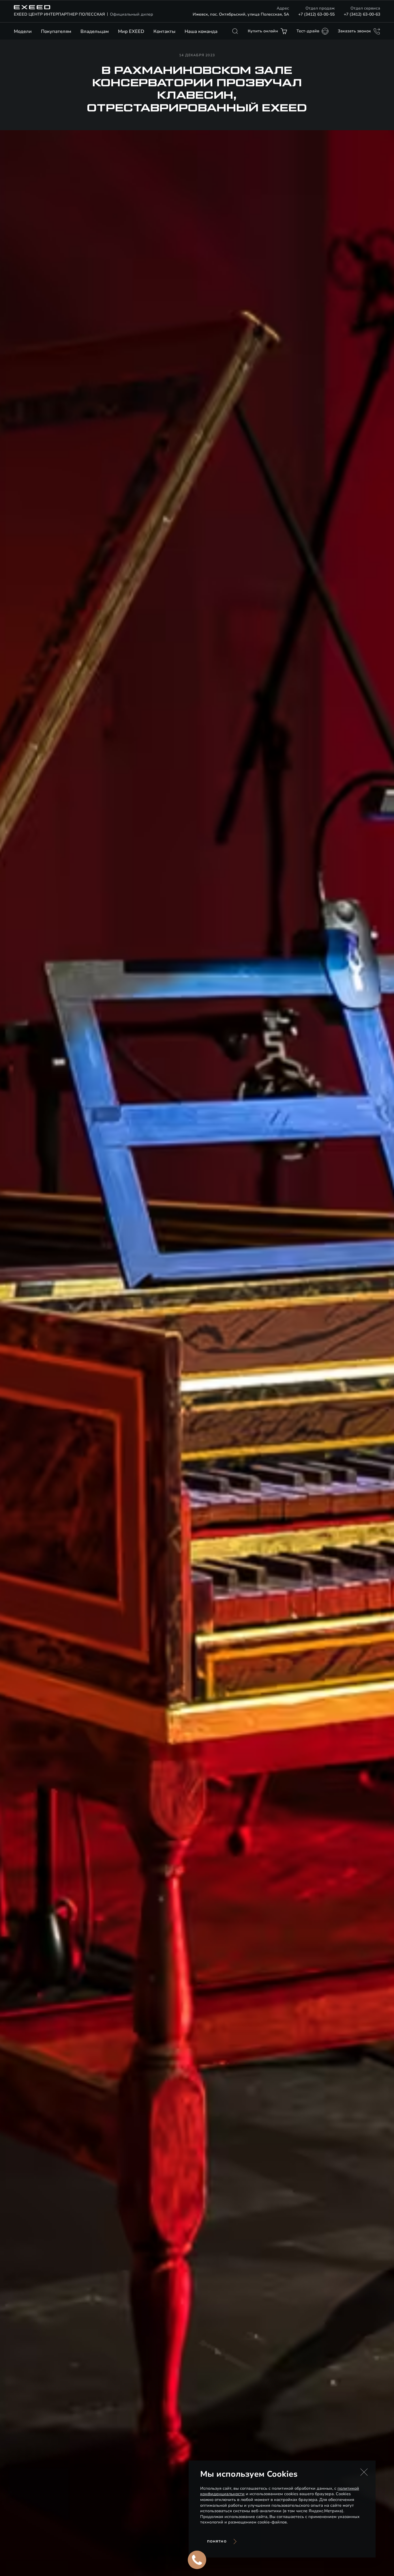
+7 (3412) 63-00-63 (362, 14)
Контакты (164, 31)
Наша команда (201, 31)
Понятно (217, 2542)
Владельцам (95, 31)
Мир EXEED (131, 31)
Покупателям (56, 31)
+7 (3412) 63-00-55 (316, 14)
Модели (23, 31)
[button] (364, 2472)
